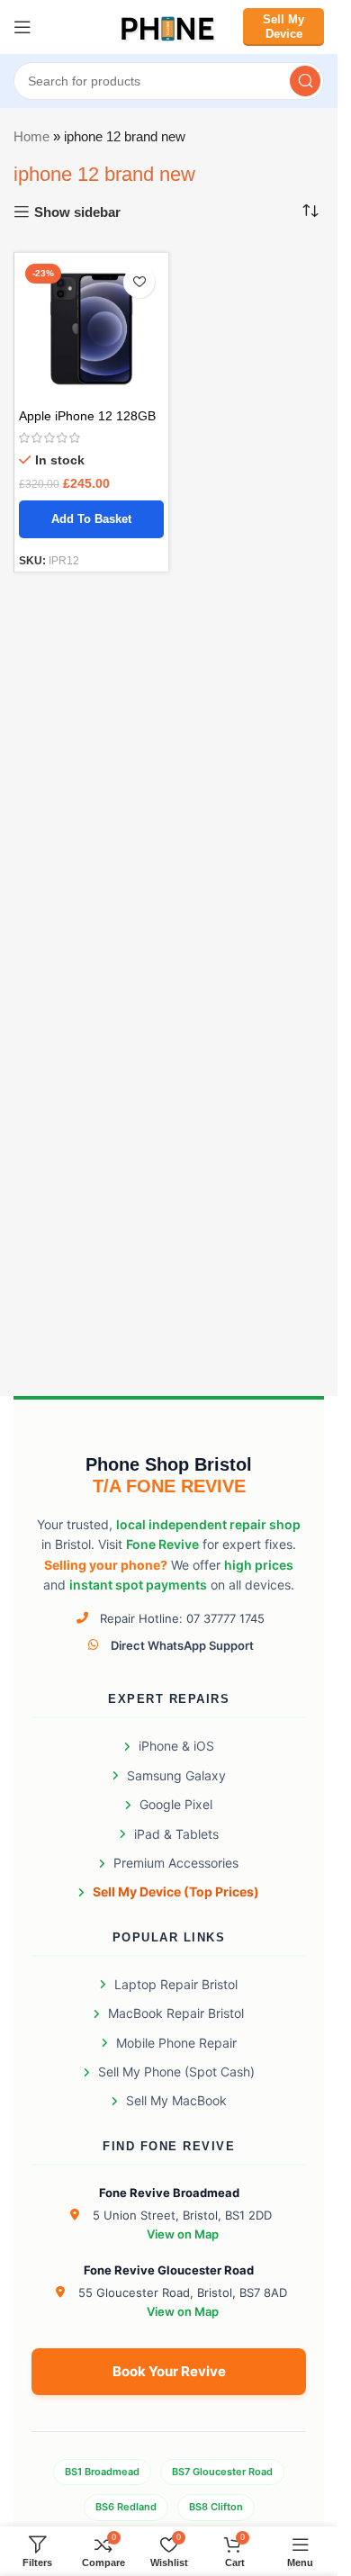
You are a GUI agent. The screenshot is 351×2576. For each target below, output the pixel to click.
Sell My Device (283, 27)
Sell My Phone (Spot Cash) (176, 2072)
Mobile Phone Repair (176, 2043)
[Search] (305, 81)
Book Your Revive (169, 2371)
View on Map (183, 2234)
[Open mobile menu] (22, 27)
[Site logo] (169, 26)
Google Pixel (176, 1804)
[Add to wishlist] (139, 282)
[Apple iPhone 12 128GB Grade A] (91, 330)
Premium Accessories (176, 1863)
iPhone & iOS (176, 1746)
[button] (91, 519)
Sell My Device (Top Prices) (176, 1891)
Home (31, 136)
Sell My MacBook (176, 2100)
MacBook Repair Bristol (176, 2013)
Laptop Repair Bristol (176, 1984)
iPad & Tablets (176, 1834)
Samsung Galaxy (176, 1775)
